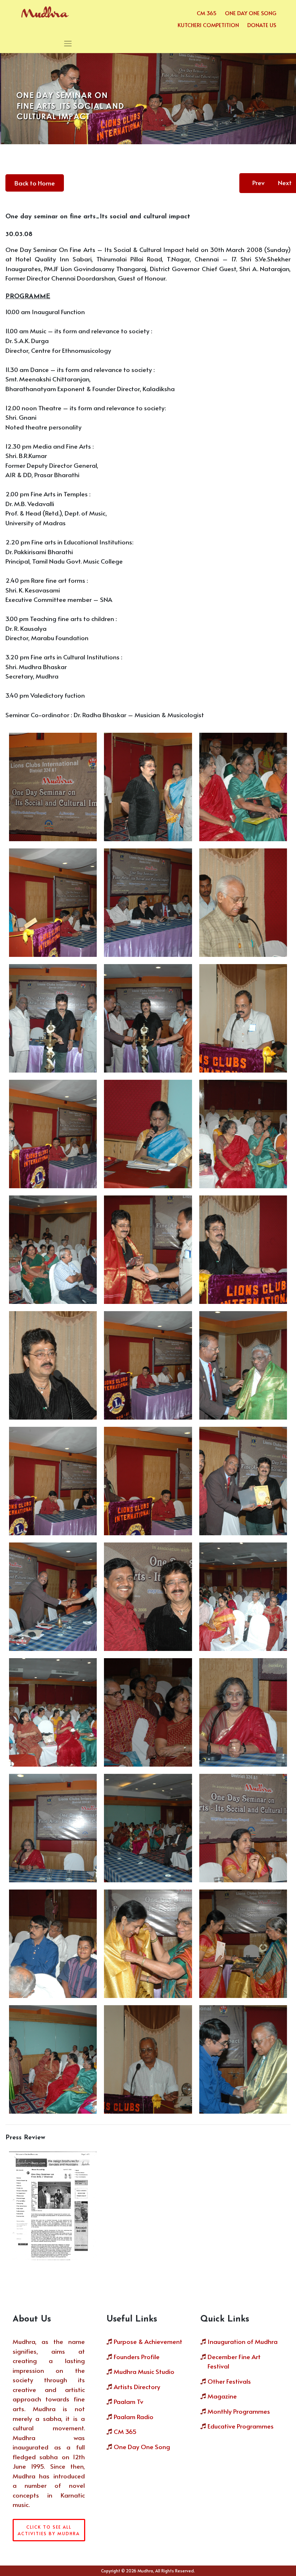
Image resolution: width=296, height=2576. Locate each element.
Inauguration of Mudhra (243, 2341)
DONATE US (262, 25)
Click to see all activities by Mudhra (49, 2530)
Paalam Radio (134, 2417)
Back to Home (35, 183)
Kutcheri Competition (208, 25)
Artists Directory (137, 2387)
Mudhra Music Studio (144, 2371)
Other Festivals (229, 2381)
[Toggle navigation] (68, 44)
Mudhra (145, 2571)
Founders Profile (137, 2357)
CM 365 (207, 13)
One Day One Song (251, 13)
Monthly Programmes (239, 2411)
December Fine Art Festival (234, 2361)
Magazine (222, 2396)
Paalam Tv (129, 2401)
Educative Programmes (241, 2426)
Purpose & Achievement (148, 2341)
